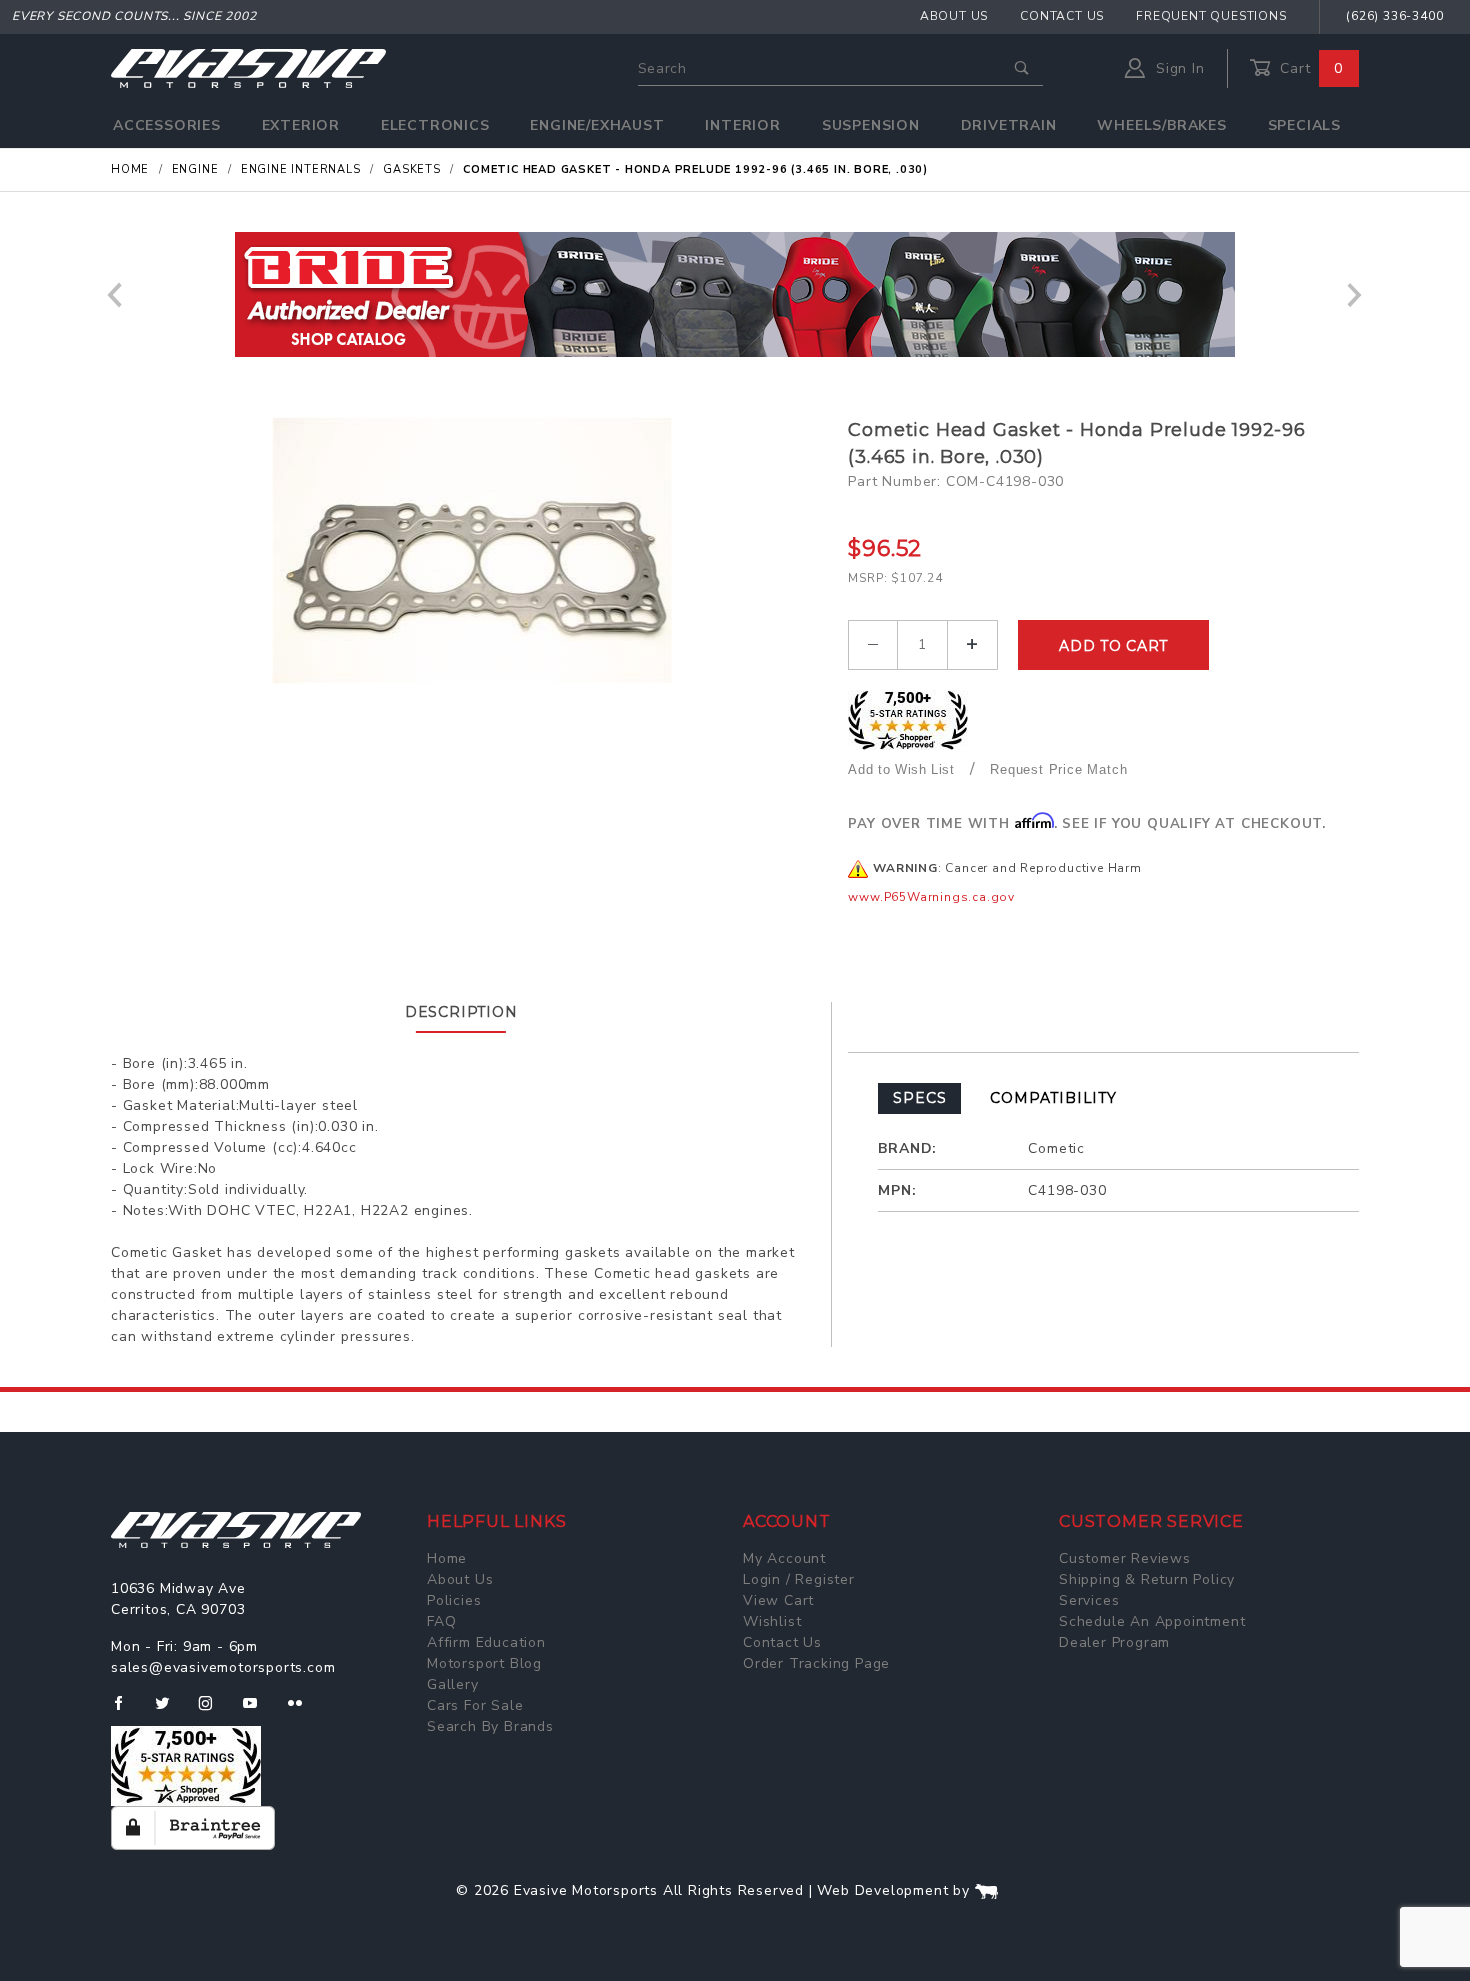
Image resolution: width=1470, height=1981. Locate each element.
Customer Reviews (1125, 1558)
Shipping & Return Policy (1147, 1579)
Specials (1304, 125)
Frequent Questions (1211, 16)
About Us (954, 16)
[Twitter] (170, 1711)
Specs (919, 1098)
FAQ (441, 1621)
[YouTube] (259, 1711)
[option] (755, 294)
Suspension (871, 125)
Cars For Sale (475, 1705)
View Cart (778, 1600)
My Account (784, 1558)
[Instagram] (214, 1711)
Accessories (167, 125)
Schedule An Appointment (1152, 1621)
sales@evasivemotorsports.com (223, 1667)
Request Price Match (1058, 769)
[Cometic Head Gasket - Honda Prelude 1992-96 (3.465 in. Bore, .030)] (472, 550)
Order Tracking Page (816, 1663)
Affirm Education (486, 1642)
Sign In (1177, 68)
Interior (742, 125)
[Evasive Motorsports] (248, 67)
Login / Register (799, 1579)
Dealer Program (1114, 1642)
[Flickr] (303, 1711)
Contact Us (1062, 16)
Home (447, 1558)
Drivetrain (1009, 125)
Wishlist (772, 1621)
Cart (1309, 68)
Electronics (435, 125)
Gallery (453, 1684)
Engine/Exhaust (597, 125)
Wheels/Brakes (1161, 125)
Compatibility (1053, 1098)
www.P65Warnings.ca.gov (931, 897)
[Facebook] (126, 1711)
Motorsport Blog (484, 1663)
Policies (454, 1600)
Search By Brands (490, 1726)
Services (1089, 1600)
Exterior (301, 125)
